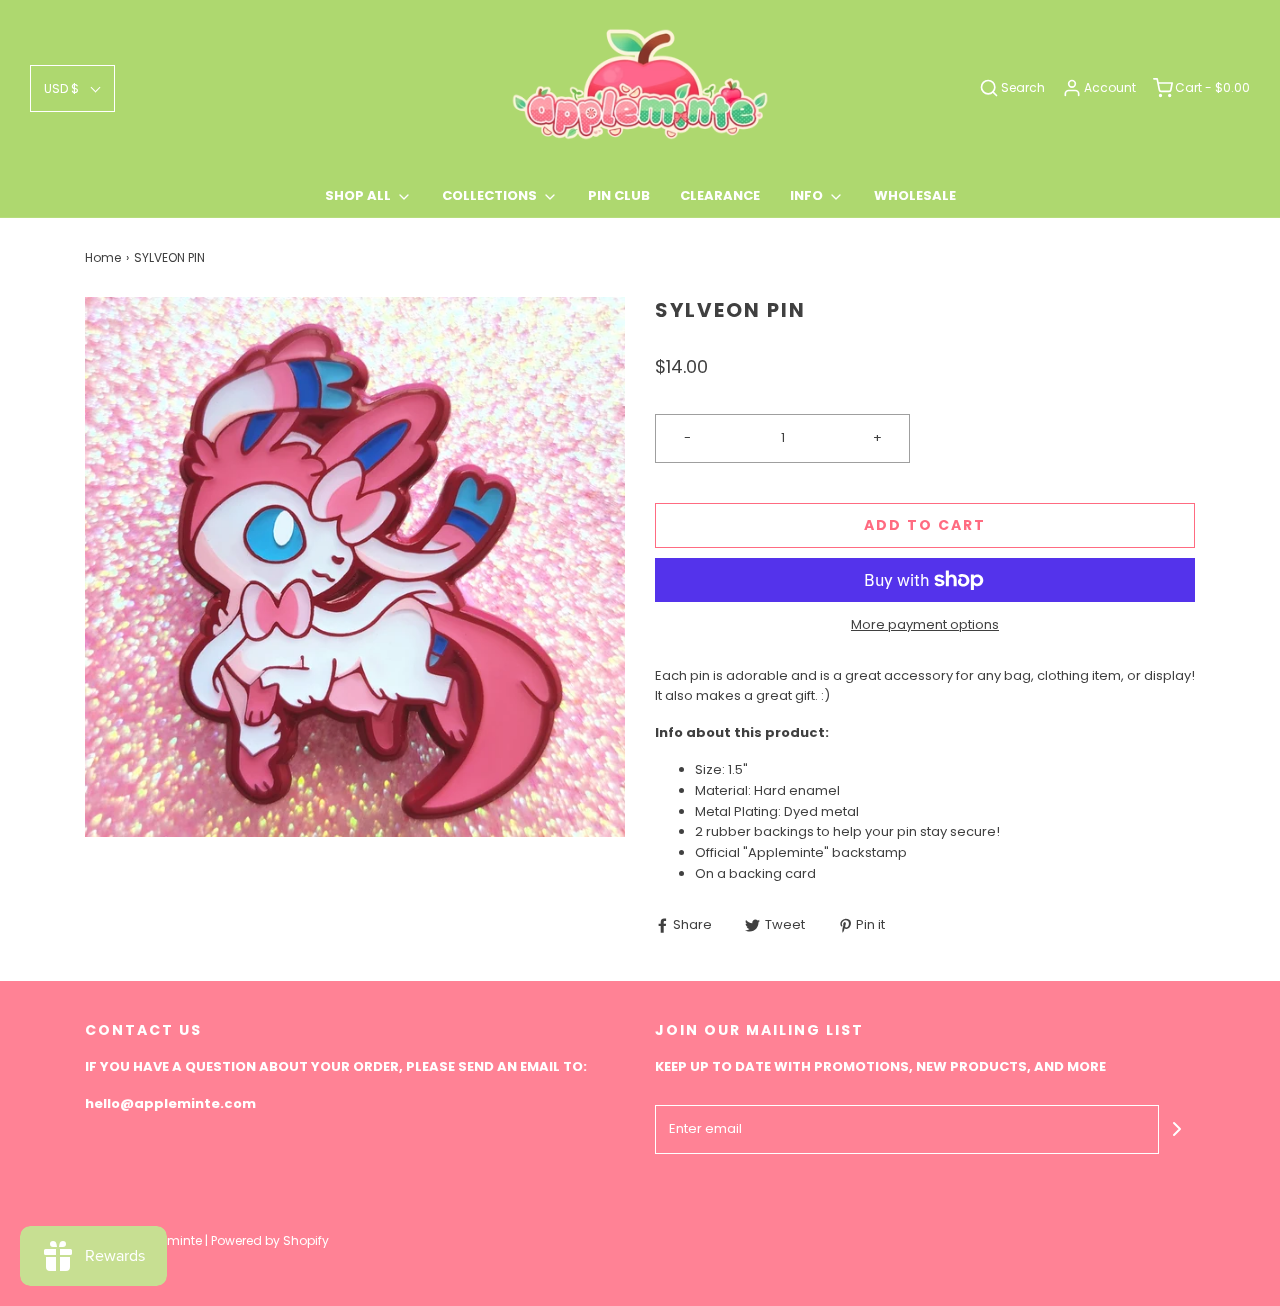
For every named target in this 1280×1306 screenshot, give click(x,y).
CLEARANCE (720, 195)
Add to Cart (925, 525)
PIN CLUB (619, 195)
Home (103, 257)
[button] (72, 88)
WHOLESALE (915, 195)
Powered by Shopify (270, 1240)
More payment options (925, 624)
